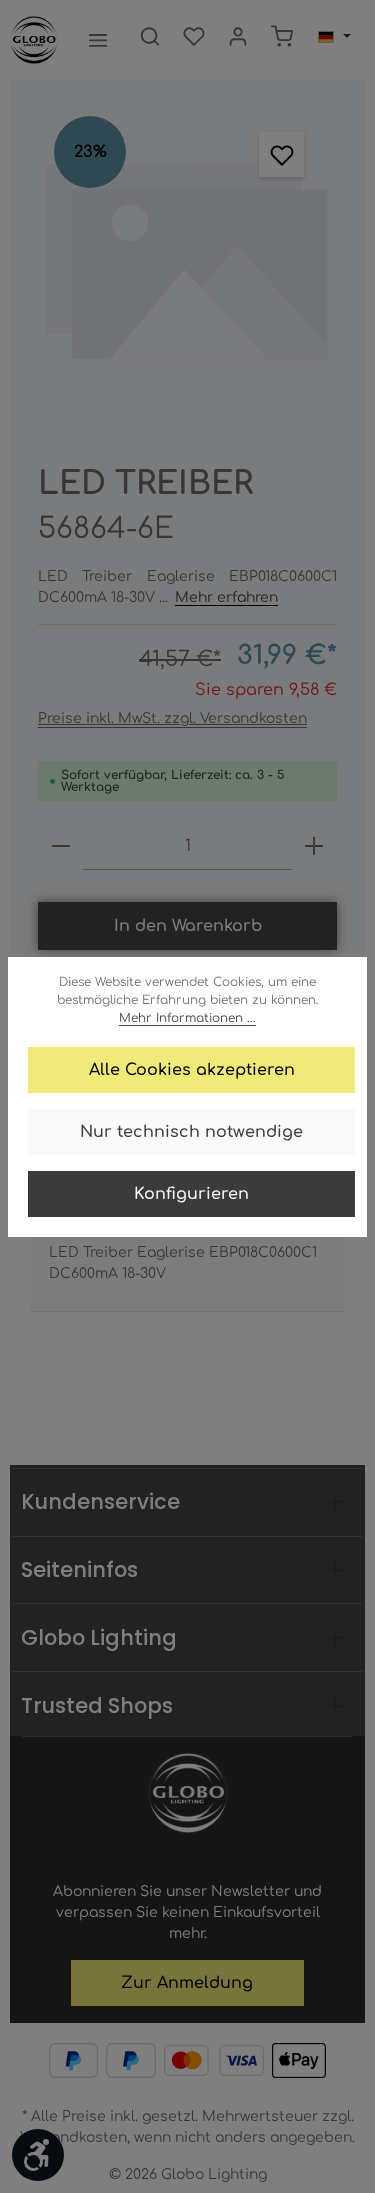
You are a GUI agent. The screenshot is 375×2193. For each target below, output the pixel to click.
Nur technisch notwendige (191, 1132)
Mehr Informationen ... (187, 1018)
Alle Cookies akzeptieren (192, 1070)
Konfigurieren (191, 1194)
